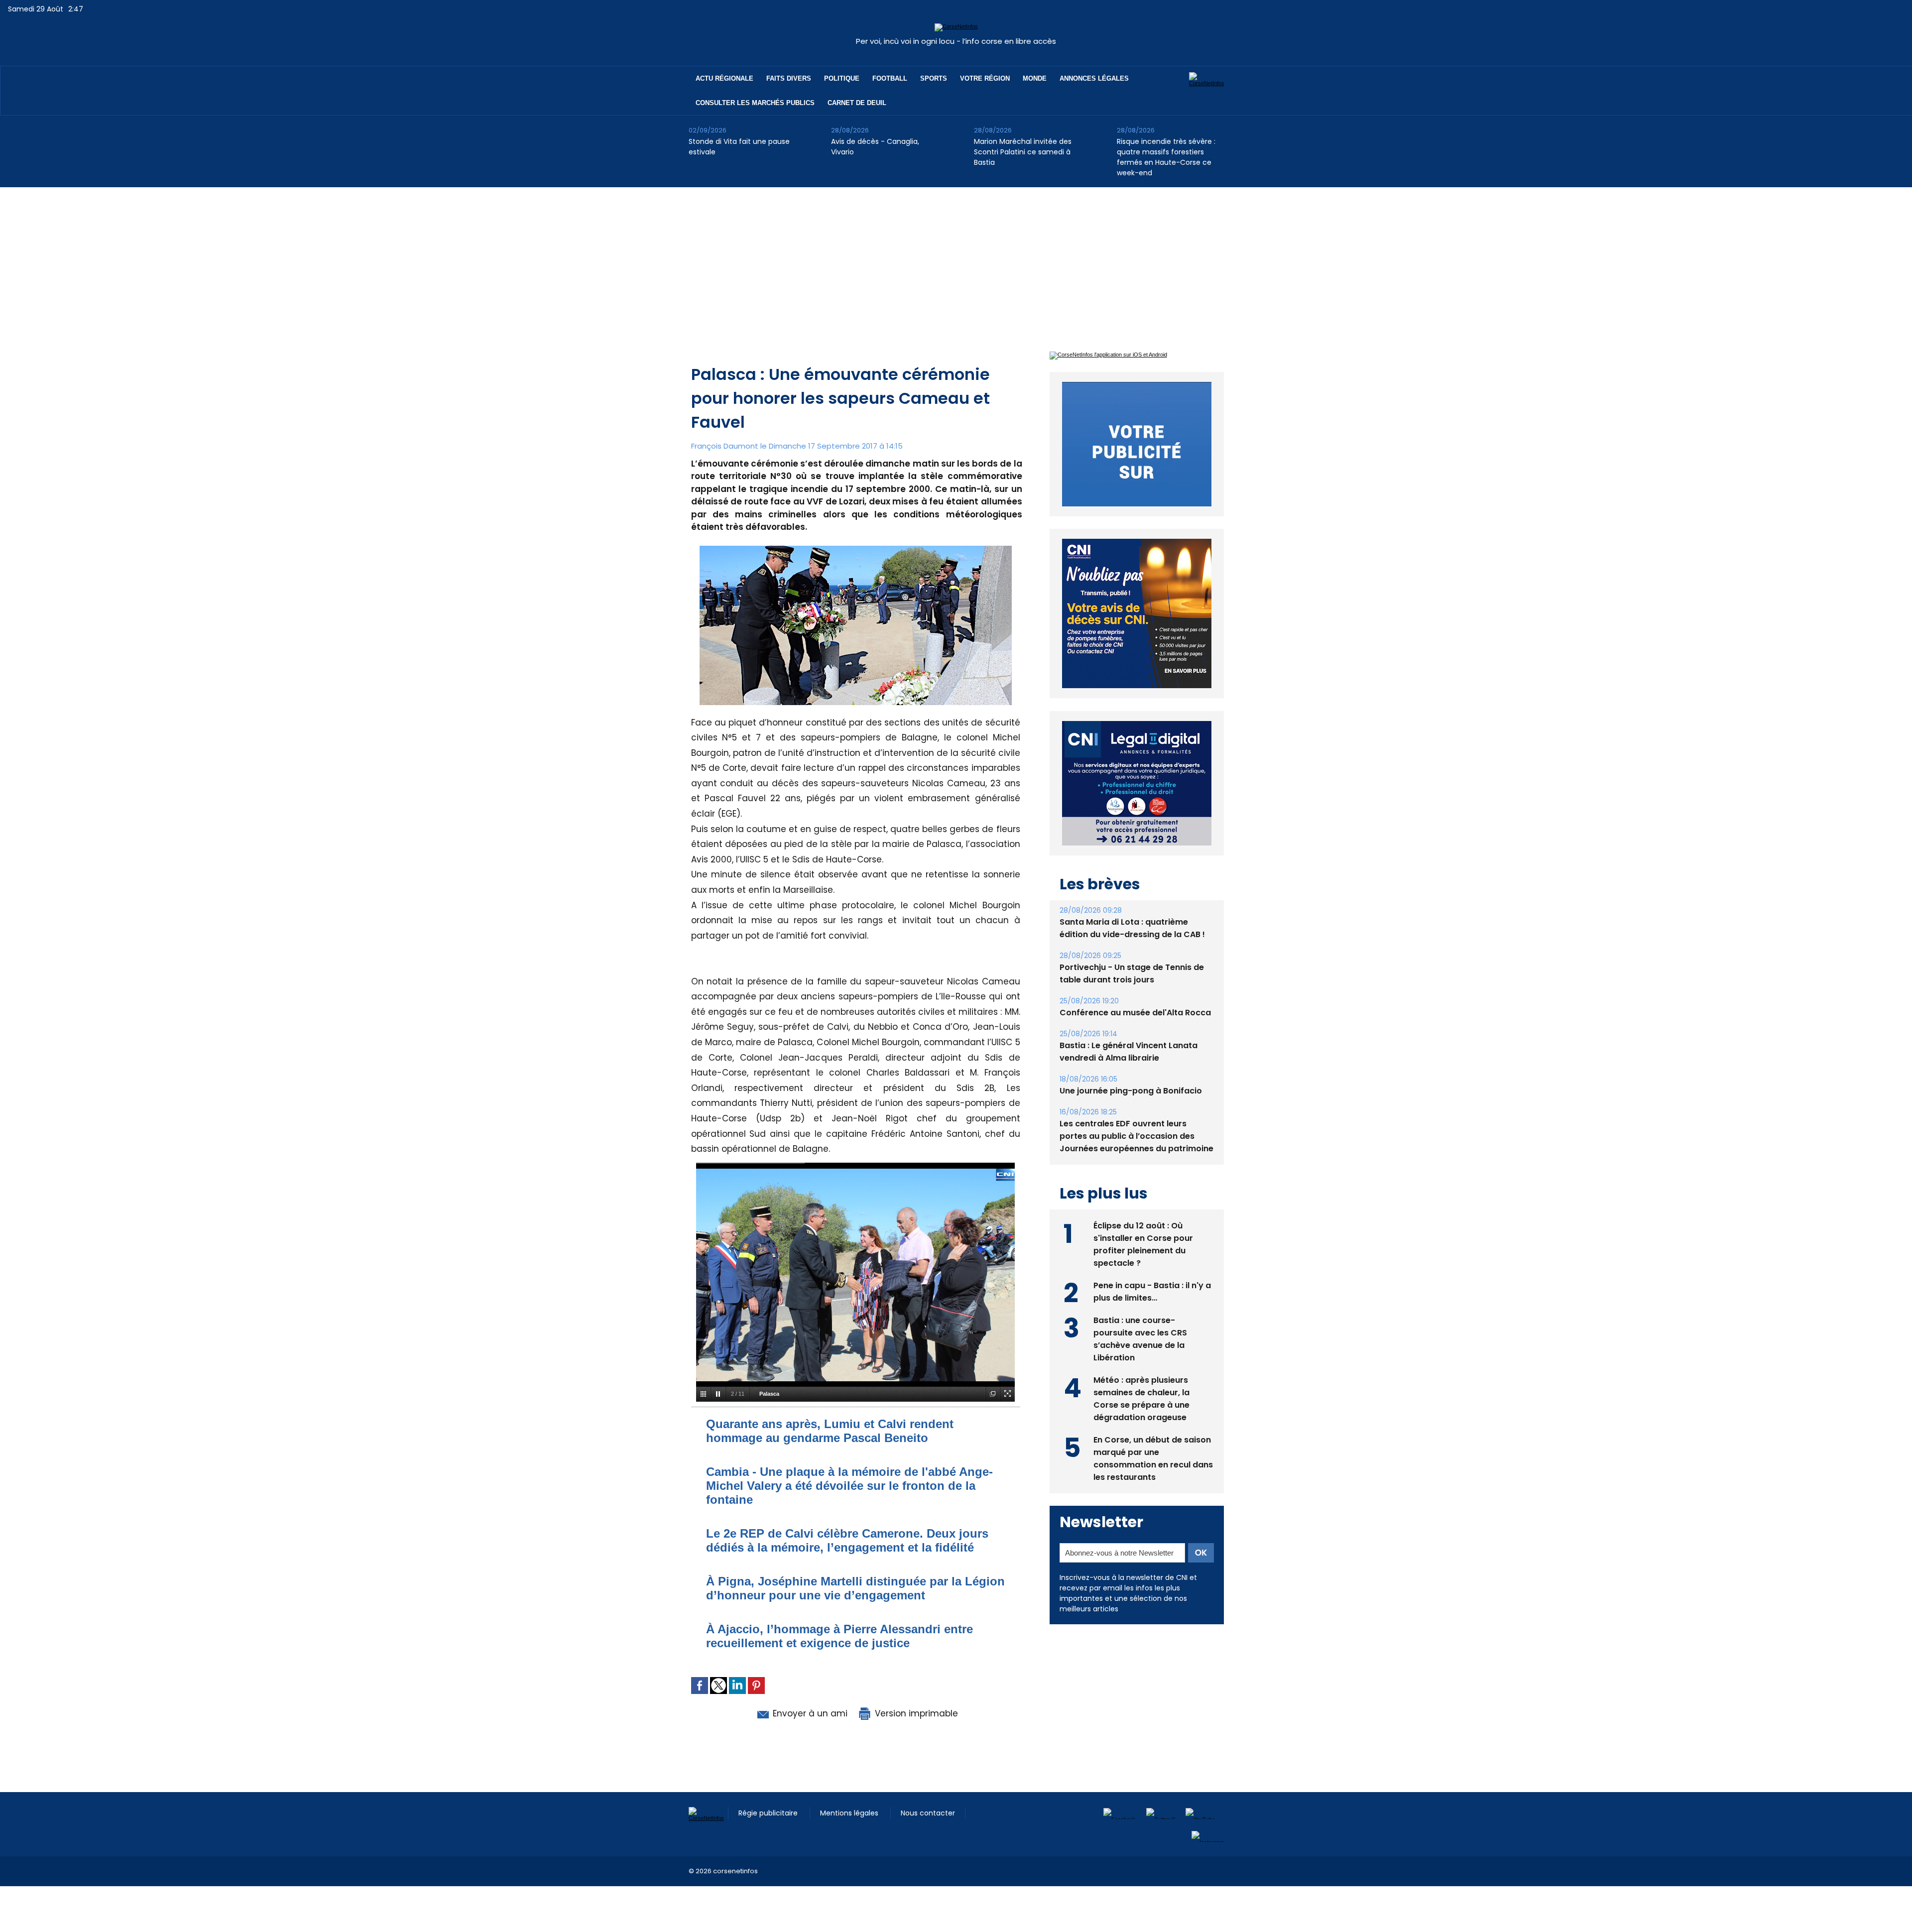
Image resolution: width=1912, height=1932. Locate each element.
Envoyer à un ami (809, 1713)
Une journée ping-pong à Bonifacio (1131, 1068)
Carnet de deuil (857, 103)
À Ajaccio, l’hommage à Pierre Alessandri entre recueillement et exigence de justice (839, 1636)
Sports (934, 78)
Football (890, 78)
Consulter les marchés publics (755, 103)
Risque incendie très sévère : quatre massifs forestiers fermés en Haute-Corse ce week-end (1166, 157)
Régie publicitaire (769, 1813)
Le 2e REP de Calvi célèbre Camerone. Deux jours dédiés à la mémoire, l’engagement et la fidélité (847, 1540)
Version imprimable (915, 1713)
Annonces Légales (1094, 78)
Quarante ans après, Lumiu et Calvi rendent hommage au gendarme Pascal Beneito (830, 1431)
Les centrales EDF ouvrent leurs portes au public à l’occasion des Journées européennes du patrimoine (1136, 1113)
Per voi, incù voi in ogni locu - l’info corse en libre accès (956, 41)
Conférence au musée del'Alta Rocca (1135, 990)
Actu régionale (724, 78)
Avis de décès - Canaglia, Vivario (875, 147)
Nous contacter (928, 1813)
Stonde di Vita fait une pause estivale (739, 147)
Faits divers (789, 78)
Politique (842, 78)
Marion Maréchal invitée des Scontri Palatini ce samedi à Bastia (1023, 152)
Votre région (985, 78)
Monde (1035, 78)
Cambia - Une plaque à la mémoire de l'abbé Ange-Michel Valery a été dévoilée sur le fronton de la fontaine (849, 1486)
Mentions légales (850, 1813)
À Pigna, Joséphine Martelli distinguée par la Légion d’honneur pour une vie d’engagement (855, 1588)
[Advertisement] (956, 262)
